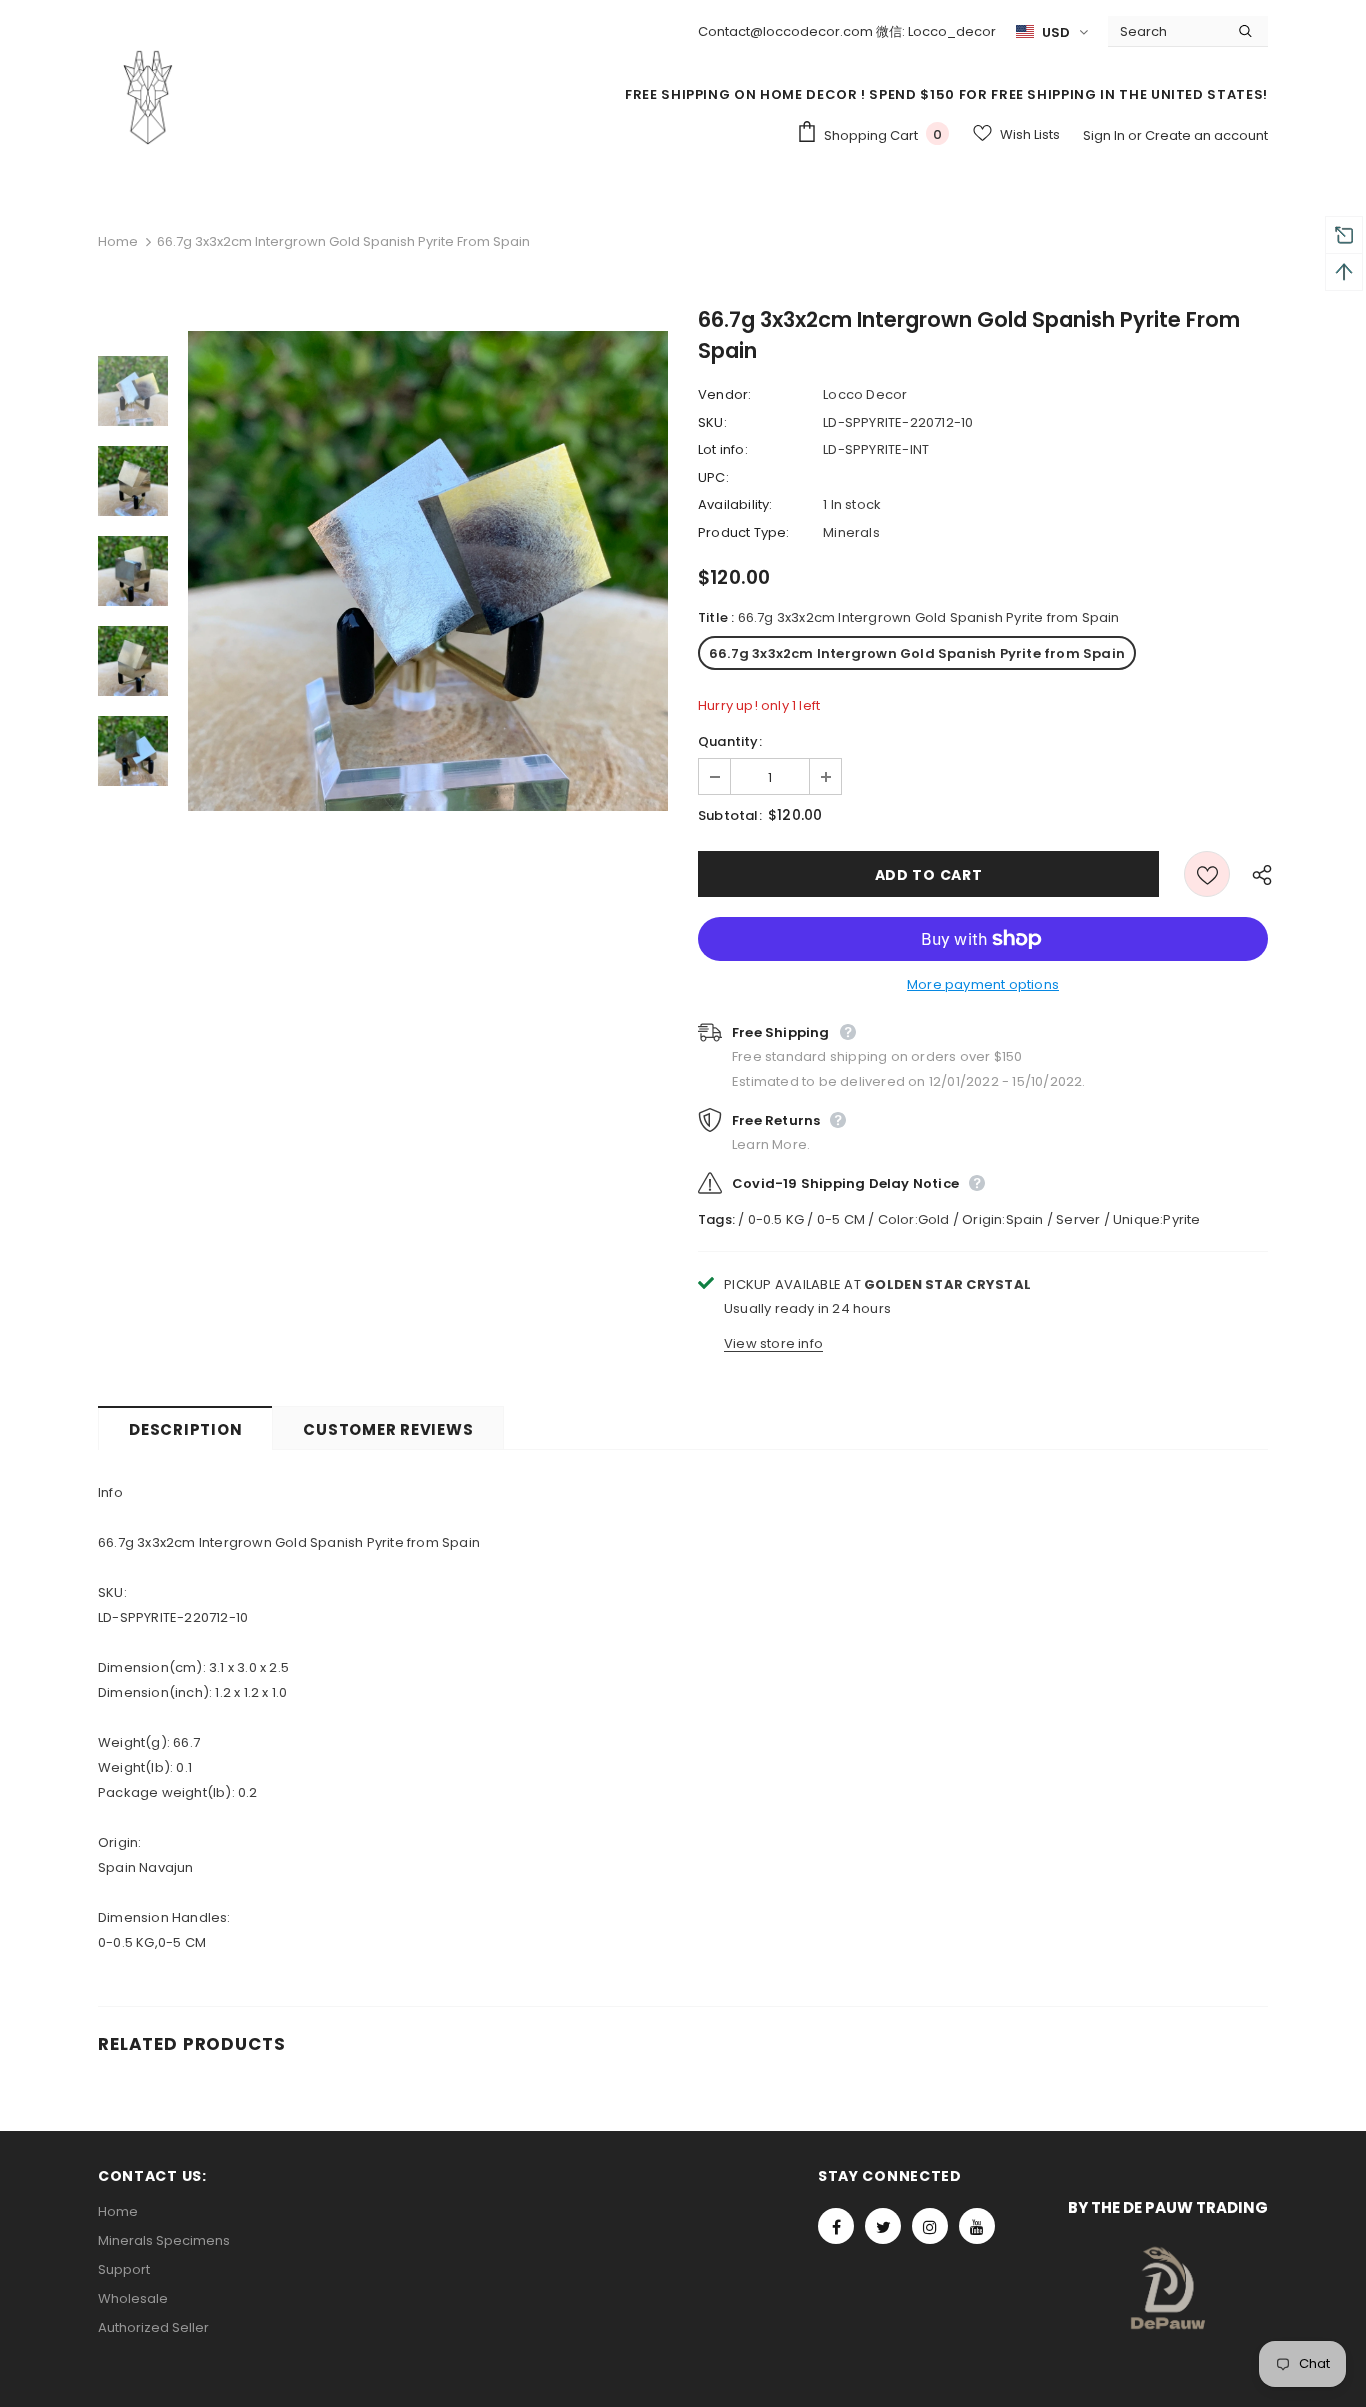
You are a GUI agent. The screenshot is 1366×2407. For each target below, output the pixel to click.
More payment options (983, 984)
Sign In (1105, 135)
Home (118, 241)
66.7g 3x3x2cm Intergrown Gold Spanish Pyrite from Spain (917, 653)
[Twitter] (883, 2226)
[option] (428, 571)
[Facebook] (836, 2226)
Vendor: (724, 394)
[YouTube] (977, 2226)
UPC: (713, 477)
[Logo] (148, 97)
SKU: (712, 422)
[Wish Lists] (1207, 874)
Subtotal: (730, 815)
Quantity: (730, 741)
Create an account (1206, 135)
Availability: (735, 504)
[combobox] (1165, 31)
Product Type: (744, 532)
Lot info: (723, 449)
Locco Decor (865, 394)
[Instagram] (930, 2226)
